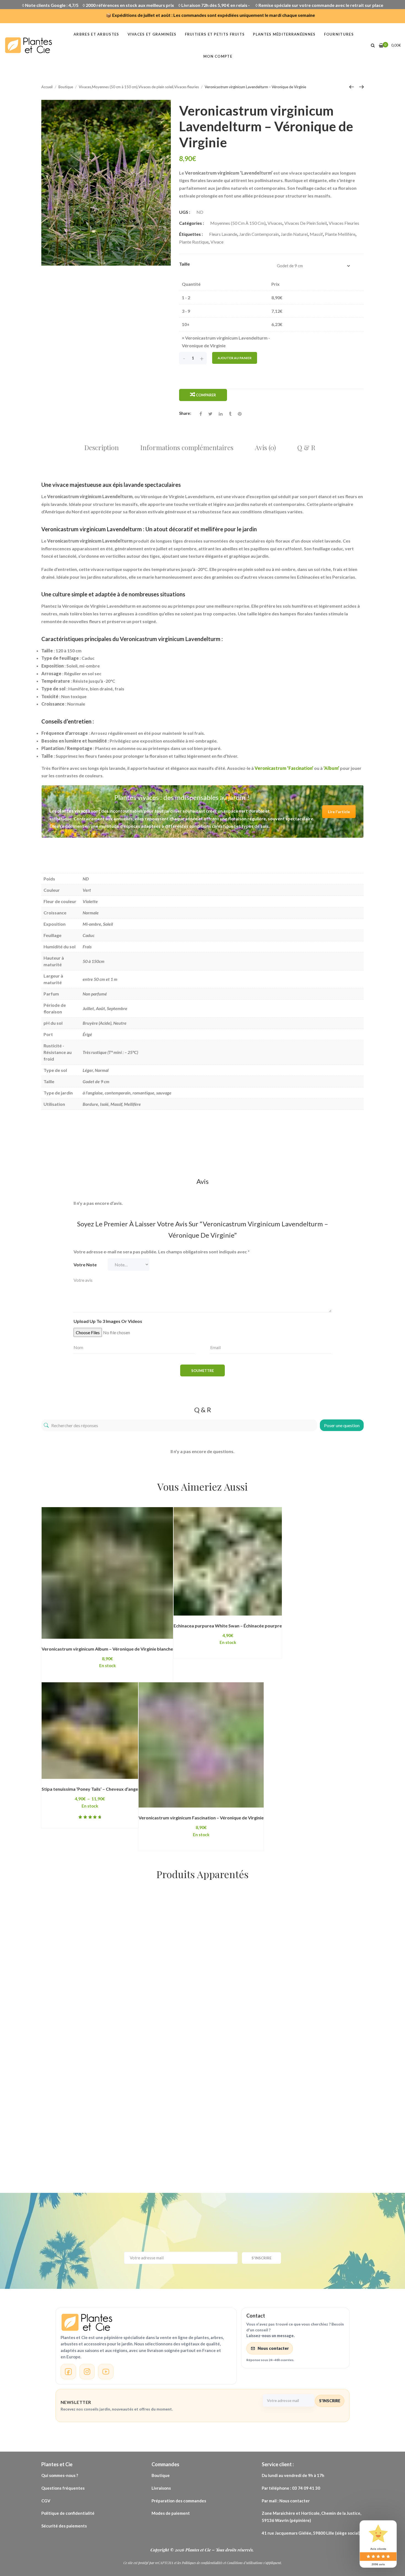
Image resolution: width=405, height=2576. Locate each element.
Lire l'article (339, 812)
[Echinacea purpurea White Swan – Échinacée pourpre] (228, 1561)
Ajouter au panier (235, 358)
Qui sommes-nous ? (60, 2475)
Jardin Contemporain (259, 234)
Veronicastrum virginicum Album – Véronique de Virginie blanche (107, 1649)
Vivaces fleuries (344, 223)
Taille (184, 264)
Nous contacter (273, 2348)
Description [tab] (102, 447)
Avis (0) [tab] (265, 447)
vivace (217, 242)
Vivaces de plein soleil (306, 223)
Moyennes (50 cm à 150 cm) (238, 223)
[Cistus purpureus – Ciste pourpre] (76, 2102)
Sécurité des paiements (64, 2526)
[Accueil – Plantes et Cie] (146, 2322)
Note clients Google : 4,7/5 (52, 5)
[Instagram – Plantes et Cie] (87, 2372)
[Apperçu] (143, 1639)
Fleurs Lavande (223, 234)
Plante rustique (194, 242)
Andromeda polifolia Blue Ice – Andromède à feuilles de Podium (205, 2034)
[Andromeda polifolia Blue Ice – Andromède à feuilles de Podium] (205, 1959)
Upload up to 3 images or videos (108, 1321)
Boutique (161, 2475)
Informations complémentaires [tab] (187, 447)
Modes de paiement (171, 2513)
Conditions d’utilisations (245, 2563)
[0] (381, 45)
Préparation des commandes (179, 2501)
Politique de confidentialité (68, 2513)
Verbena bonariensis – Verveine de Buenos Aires (91, 2003)
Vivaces (275, 223)
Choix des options (80, 1639)
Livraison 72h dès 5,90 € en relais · (216, 5)
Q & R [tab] (306, 447)
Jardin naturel (294, 234)
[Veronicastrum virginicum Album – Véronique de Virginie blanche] (107, 1573)
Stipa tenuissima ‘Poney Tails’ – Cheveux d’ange (90, 1789)
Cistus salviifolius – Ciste (296, 1956)
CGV (46, 2501)
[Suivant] (361, 87)
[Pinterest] (240, 414)
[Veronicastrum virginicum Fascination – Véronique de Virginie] (201, 1745)
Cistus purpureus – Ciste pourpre (76, 2146)
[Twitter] (210, 414)
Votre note (85, 1265)
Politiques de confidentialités (202, 2563)
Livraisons (162, 2488)
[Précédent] (352, 87)
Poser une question (342, 1425)
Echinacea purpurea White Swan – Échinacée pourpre (228, 1626)
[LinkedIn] (221, 414)
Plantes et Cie (199, 2550)
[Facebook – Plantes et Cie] (68, 2372)
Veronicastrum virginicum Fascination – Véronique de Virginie (201, 1818)
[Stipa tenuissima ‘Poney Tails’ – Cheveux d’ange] (90, 1731)
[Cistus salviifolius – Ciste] (296, 1920)
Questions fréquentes (63, 2488)
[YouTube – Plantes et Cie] (106, 2372)
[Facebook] (201, 414)
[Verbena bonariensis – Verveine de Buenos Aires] (91, 1944)
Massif (316, 234)
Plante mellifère (340, 234)
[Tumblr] (230, 414)
